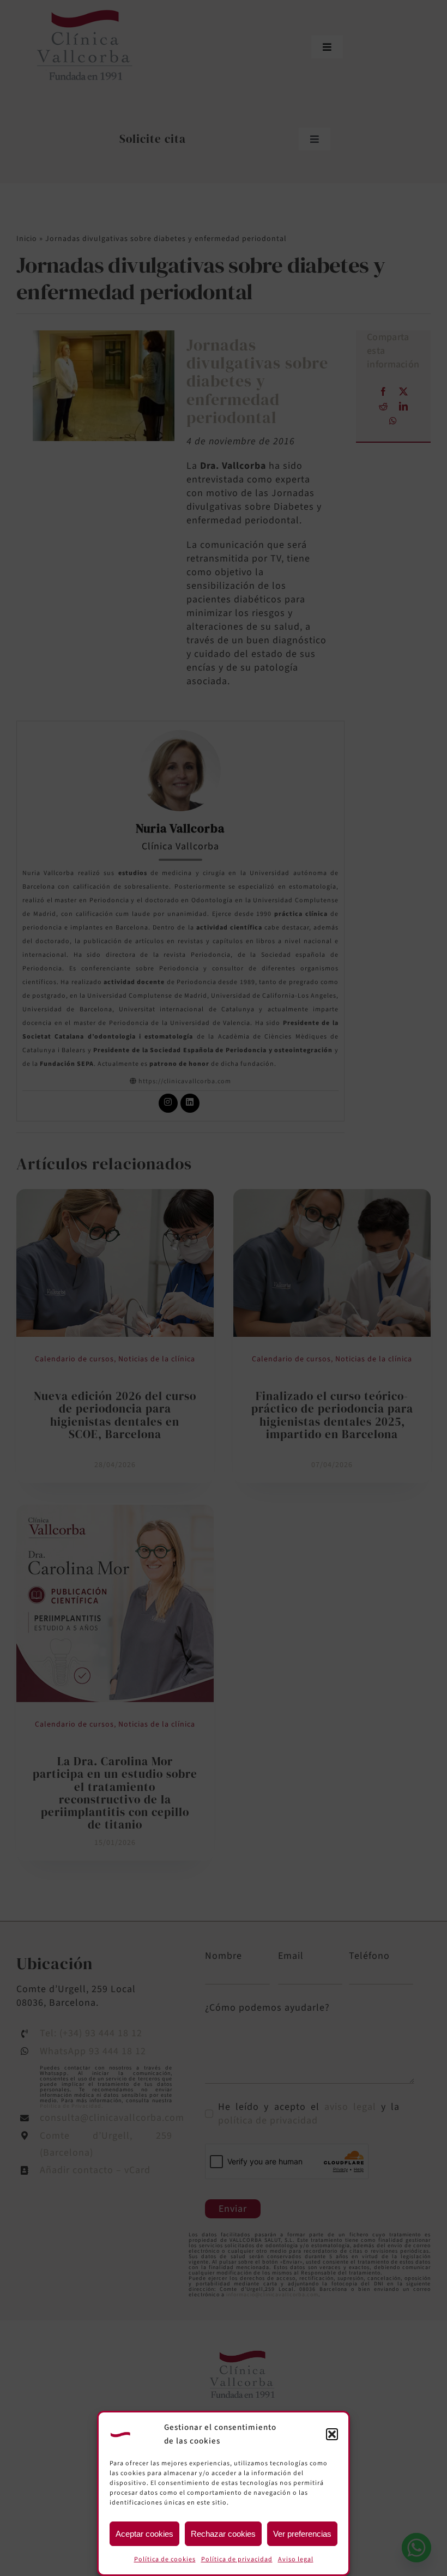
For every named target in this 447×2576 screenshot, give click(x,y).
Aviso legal (296, 2559)
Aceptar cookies (144, 2534)
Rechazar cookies (223, 2534)
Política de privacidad (237, 2559)
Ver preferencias (302, 2534)
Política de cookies (165, 2559)
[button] (332, 2434)
